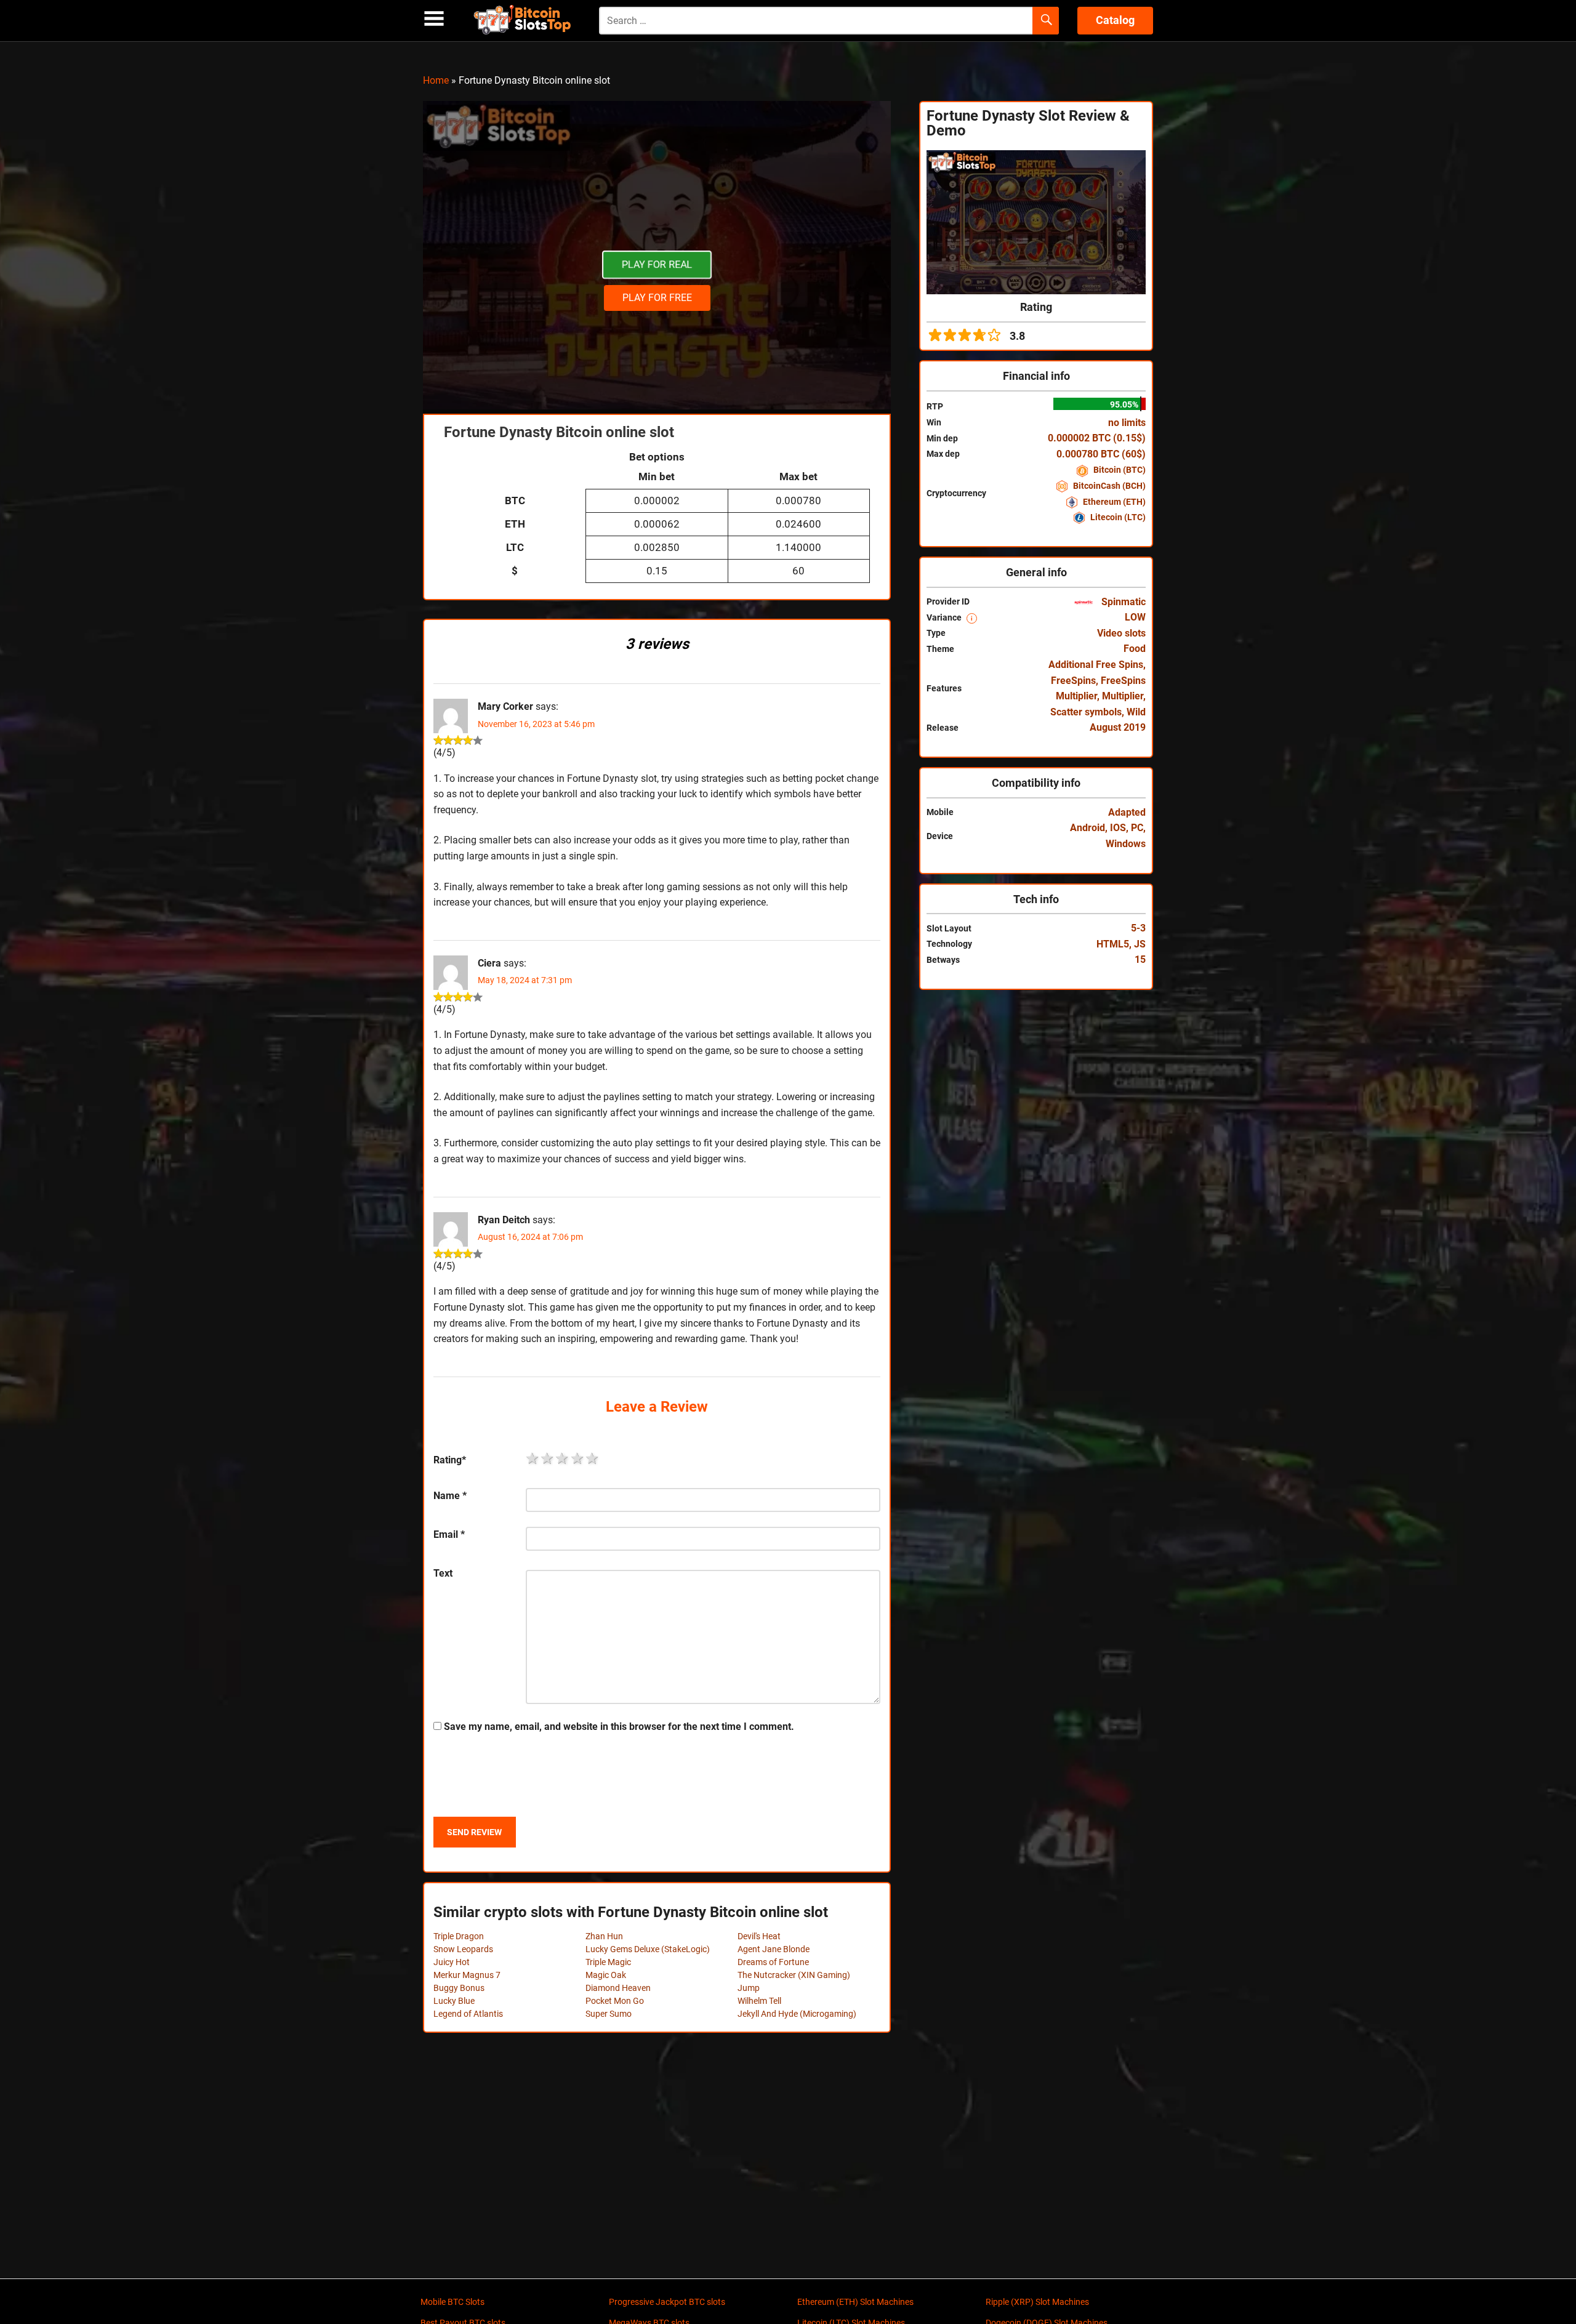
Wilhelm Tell (759, 2001)
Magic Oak (606, 1975)
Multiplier (1123, 696)
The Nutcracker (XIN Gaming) (794, 1975)
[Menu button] (434, 19)
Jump (749, 1988)
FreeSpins (1073, 681)
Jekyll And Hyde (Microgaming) (797, 2014)
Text (443, 1573)
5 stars (593, 1458)
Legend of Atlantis (468, 2014)
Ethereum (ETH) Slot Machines (855, 2302)
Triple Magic (608, 1962)
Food (1135, 649)
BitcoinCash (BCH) (1108, 486)
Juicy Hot (452, 1962)
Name (450, 1496)
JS (1140, 944)
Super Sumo (609, 2014)
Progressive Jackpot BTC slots (667, 2302)
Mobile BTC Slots (452, 2302)
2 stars (548, 1458)
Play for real (657, 265)
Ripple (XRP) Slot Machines (1037, 2302)
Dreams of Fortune (773, 1962)
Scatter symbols (1086, 712)
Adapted (1127, 812)
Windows (1126, 844)
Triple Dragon (459, 1936)
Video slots (1121, 633)
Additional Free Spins (1096, 665)
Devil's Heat (759, 1936)
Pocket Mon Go (615, 2001)
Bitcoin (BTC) (1119, 470)
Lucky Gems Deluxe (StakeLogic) (648, 1949)
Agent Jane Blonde (774, 1949)
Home (436, 80)
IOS (1118, 828)
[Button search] (1046, 21)
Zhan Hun (604, 1936)
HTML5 (1113, 944)
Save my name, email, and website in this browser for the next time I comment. (619, 1727)
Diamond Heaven (618, 1988)
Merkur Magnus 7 (467, 1975)
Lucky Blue (454, 2001)
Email (449, 1534)
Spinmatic (1122, 602)
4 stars (578, 1458)
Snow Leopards (463, 1949)
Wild (1136, 712)
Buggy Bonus (459, 1988)
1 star (533, 1458)
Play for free (657, 298)
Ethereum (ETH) (1113, 502)
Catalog (1115, 20)
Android (1088, 828)
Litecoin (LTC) (1117, 517)
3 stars (563, 1458)
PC (1137, 828)
